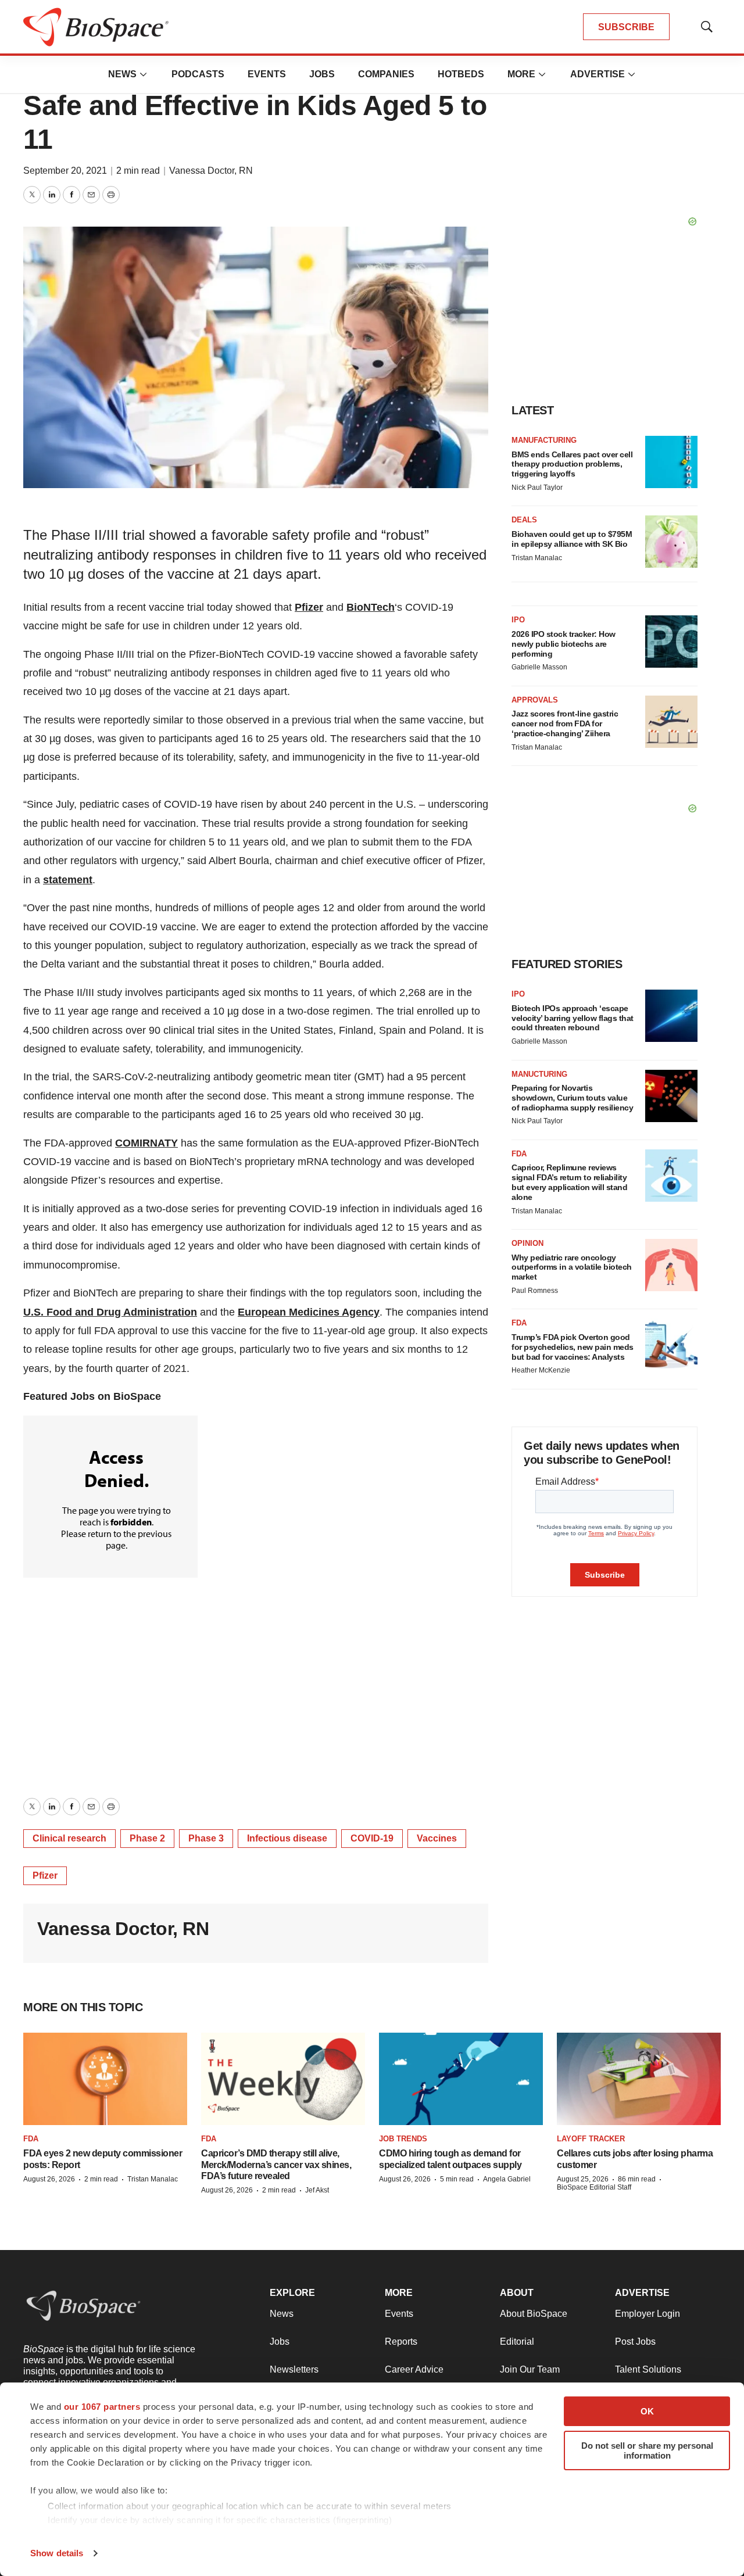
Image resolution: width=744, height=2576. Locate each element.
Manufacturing (544, 440)
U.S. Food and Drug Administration (110, 1312)
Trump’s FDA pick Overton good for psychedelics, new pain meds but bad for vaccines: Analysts (573, 1347)
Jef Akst (317, 2190)
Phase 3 (206, 1838)
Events (267, 74)
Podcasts (198, 74)
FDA (519, 1154)
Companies (386, 74)
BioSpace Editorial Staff (594, 2187)
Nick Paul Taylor (537, 488)
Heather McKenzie (541, 1370)
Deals (524, 520)
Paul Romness (535, 1291)
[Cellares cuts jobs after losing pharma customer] (639, 2079)
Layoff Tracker (591, 2139)
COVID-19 (372, 1838)
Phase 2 (147, 1838)
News (122, 74)
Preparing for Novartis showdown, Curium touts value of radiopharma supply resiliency (572, 1098)
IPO (518, 620)
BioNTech (371, 607)
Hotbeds (461, 74)
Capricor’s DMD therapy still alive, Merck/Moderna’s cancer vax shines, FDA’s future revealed (276, 2164)
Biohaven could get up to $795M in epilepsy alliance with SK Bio (572, 539)
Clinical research (69, 1838)
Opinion (527, 1243)
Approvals (535, 700)
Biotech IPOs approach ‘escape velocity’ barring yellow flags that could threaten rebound (573, 1018)
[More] (144, 74)
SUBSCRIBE (626, 27)
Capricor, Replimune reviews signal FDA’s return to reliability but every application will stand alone (569, 1182)
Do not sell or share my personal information (647, 2450)
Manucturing (539, 1074)
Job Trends (403, 2139)
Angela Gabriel (507, 2179)
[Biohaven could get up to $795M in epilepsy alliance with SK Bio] (671, 542)
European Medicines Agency (309, 1312)
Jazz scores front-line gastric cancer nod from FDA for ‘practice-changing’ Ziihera (565, 723)
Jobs (322, 74)
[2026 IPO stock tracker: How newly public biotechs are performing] (671, 642)
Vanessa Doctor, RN (211, 171)
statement (68, 880)
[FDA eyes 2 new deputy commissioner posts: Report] (105, 2079)
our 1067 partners (102, 2407)
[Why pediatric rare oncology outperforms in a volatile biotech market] (671, 1265)
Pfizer (309, 607)
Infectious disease (287, 1838)
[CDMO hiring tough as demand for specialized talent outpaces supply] (461, 2079)
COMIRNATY (146, 1143)
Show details (57, 2553)
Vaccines (437, 1838)
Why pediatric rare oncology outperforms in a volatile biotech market (572, 1267)
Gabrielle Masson (539, 667)
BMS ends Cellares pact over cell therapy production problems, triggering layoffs (572, 464)
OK (647, 2411)
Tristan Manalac (537, 558)
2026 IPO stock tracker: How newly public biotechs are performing (564, 644)
